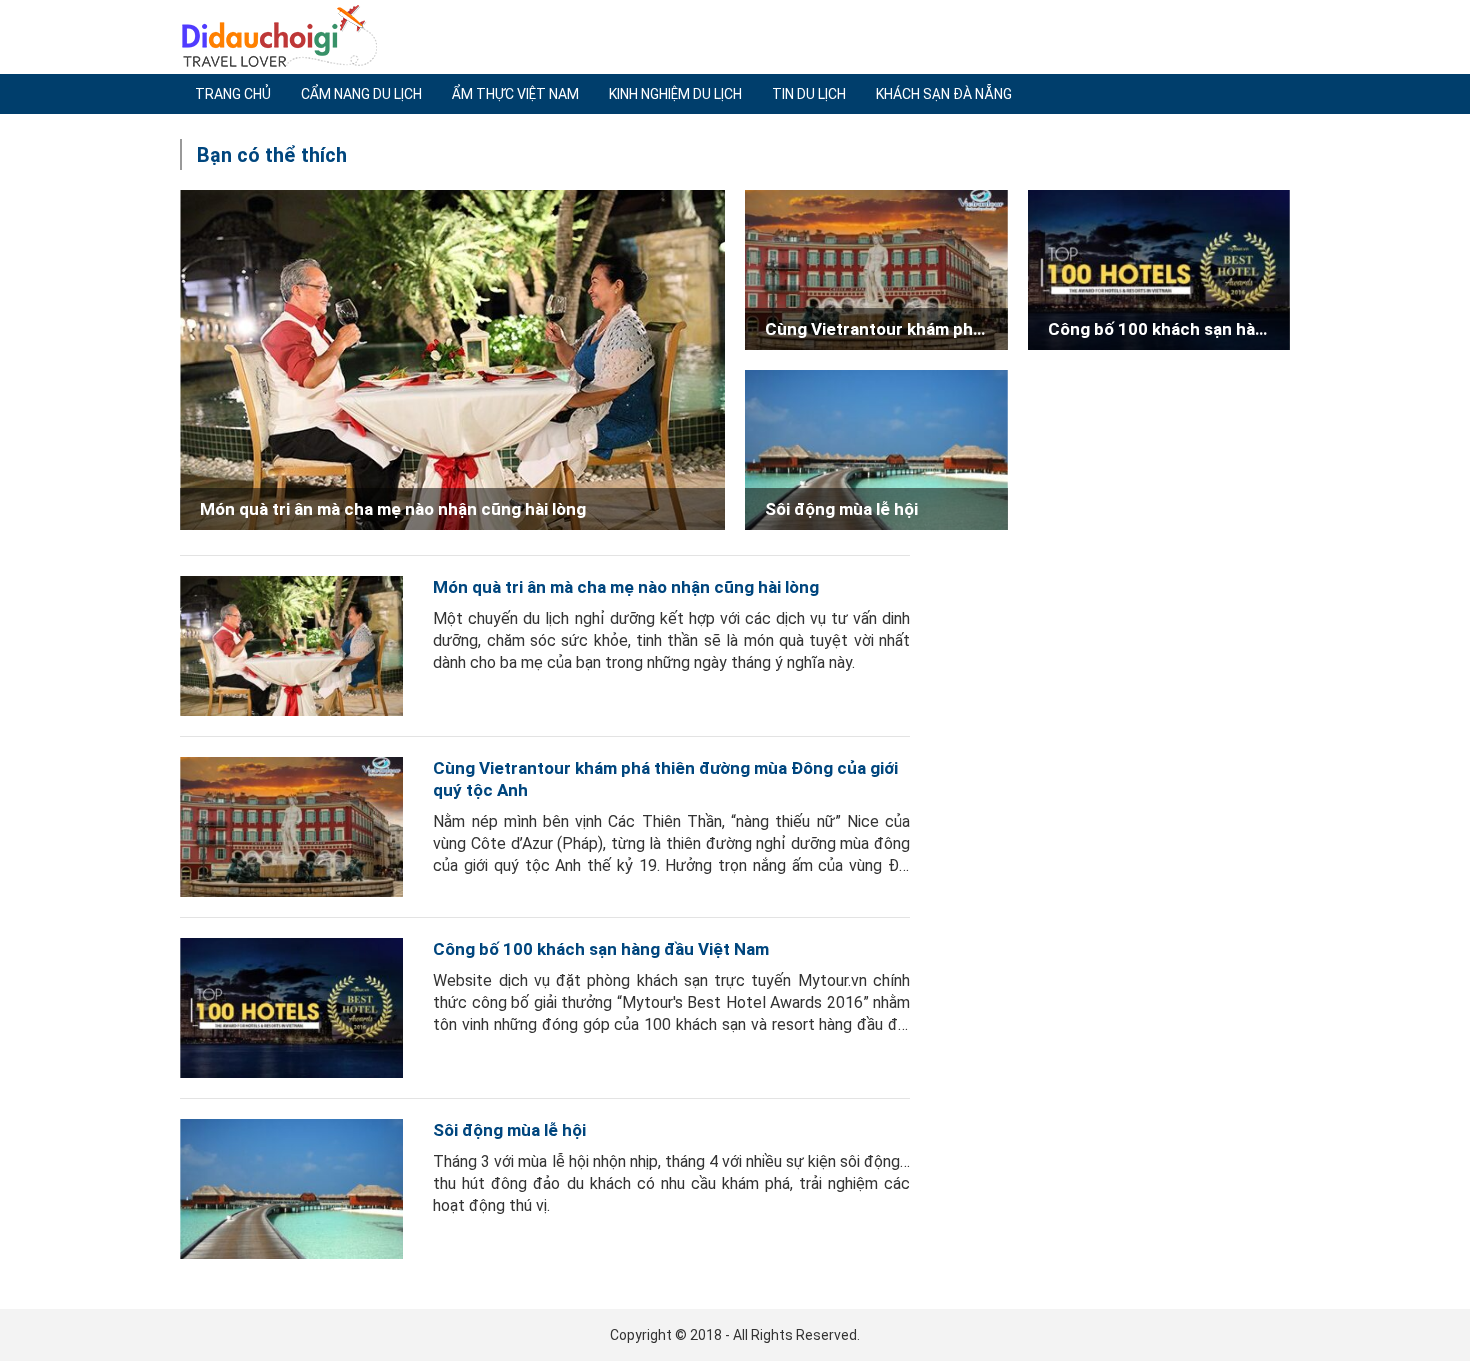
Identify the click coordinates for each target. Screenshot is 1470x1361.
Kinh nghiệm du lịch (675, 94)
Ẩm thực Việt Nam (515, 94)
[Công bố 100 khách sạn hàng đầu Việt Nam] (291, 1008)
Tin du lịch (809, 94)
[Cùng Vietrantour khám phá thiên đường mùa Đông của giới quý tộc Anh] (291, 827)
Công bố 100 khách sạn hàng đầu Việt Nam (601, 949)
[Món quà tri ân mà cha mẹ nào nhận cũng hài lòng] (291, 646)
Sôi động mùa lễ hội (509, 1130)
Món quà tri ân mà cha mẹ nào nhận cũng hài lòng (626, 587)
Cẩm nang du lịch (361, 94)
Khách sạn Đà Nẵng (944, 94)
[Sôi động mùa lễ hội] (291, 1189)
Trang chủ (233, 94)
